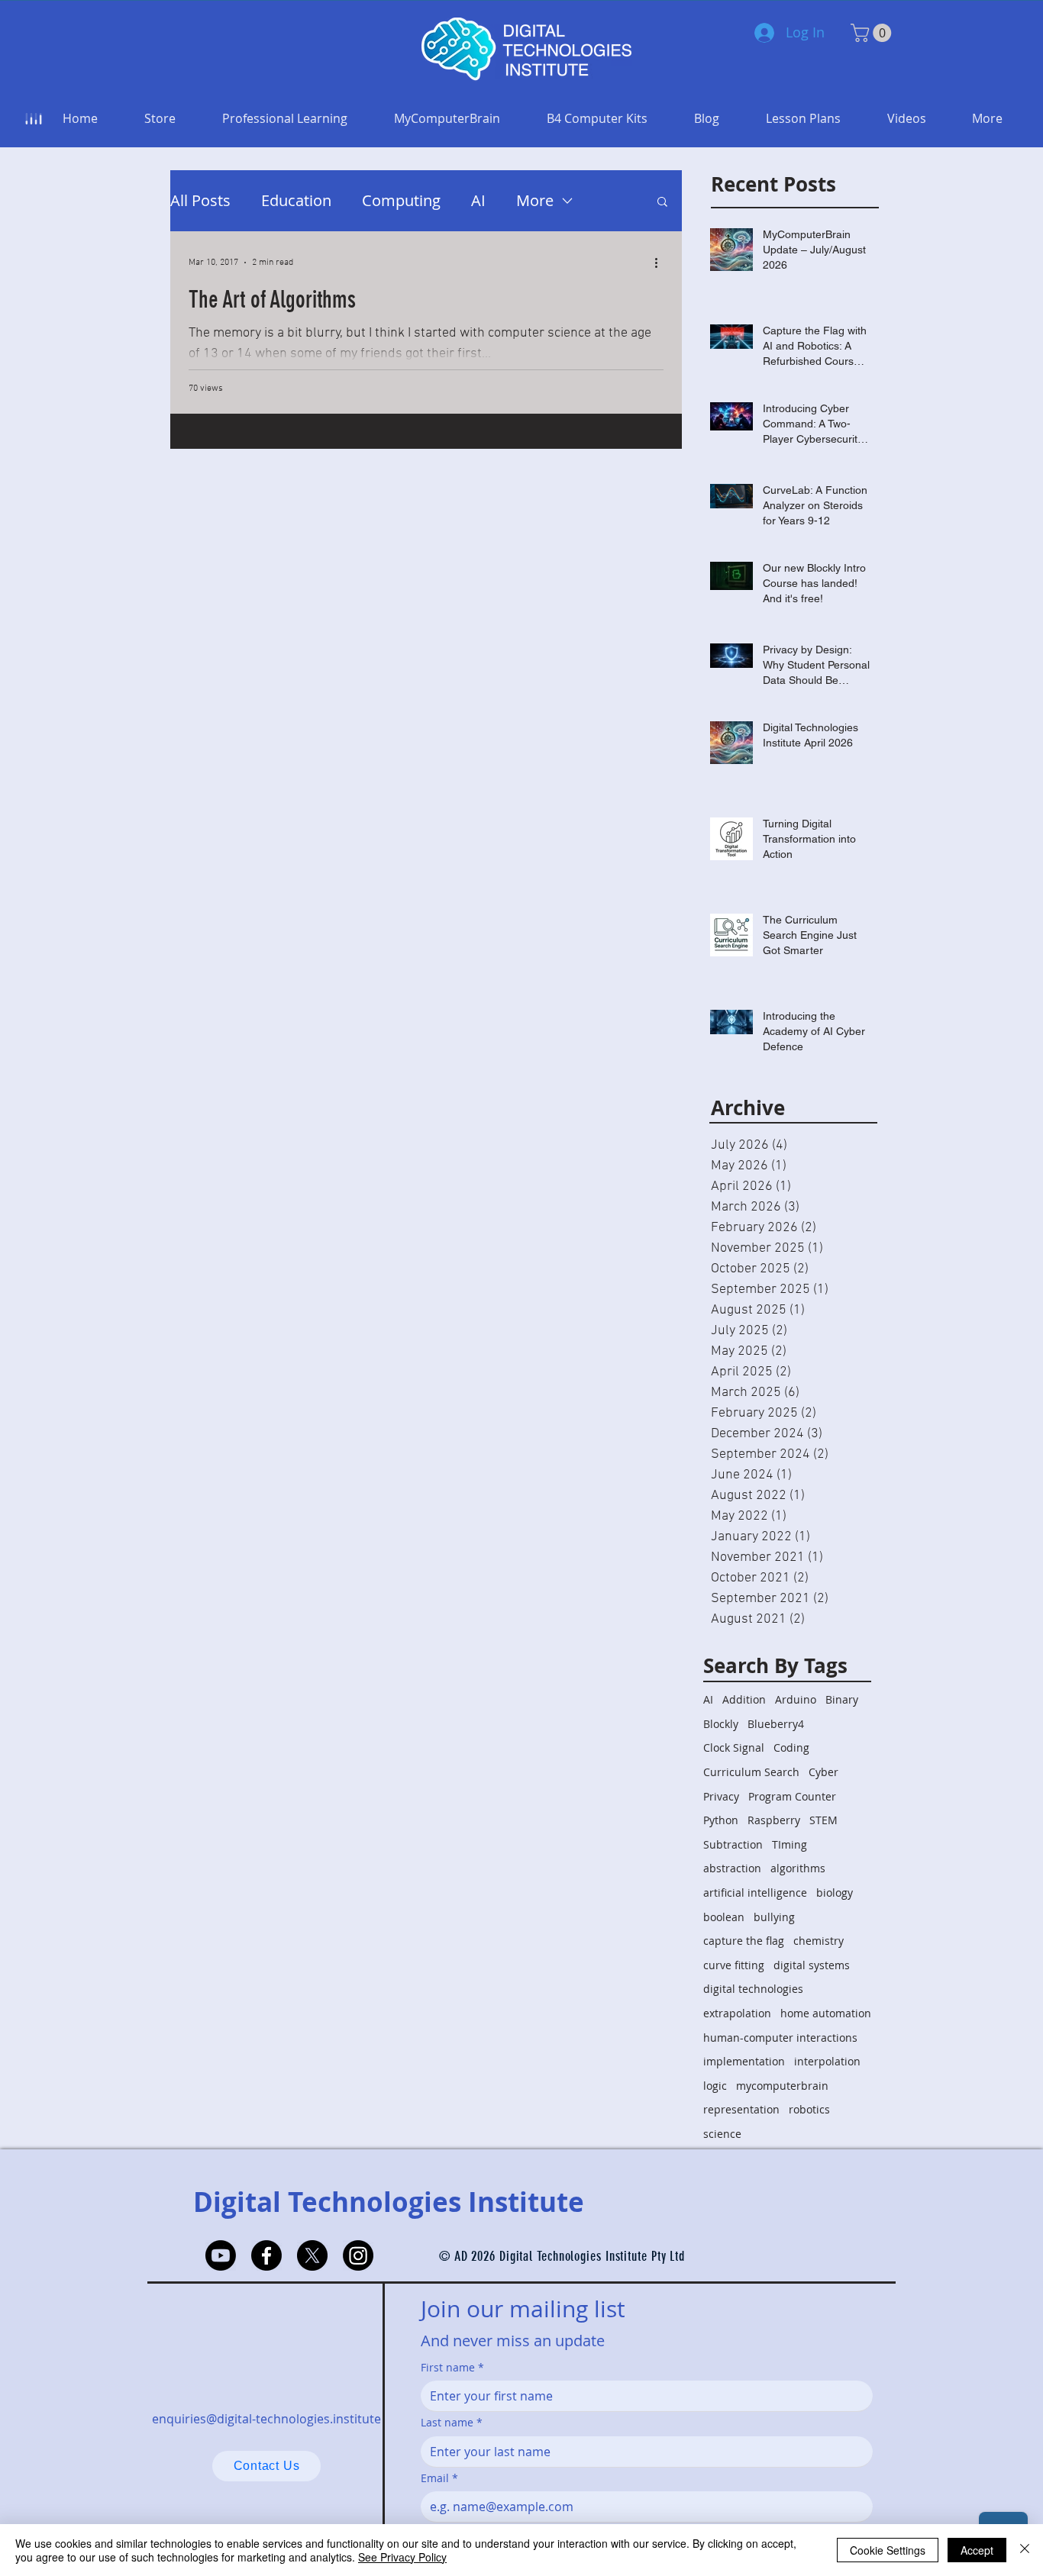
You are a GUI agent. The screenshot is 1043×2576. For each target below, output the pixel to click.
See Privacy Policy (402, 2557)
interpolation (827, 2061)
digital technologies (753, 1989)
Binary (842, 1699)
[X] (312, 2255)
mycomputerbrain (782, 2086)
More (535, 200)
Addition (744, 1699)
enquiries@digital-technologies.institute (266, 2419)
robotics (809, 2109)
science (722, 2134)
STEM (823, 1820)
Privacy (721, 1796)
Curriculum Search (751, 1772)
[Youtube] (221, 2255)
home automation (826, 2013)
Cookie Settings (888, 2550)
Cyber (823, 1772)
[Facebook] (266, 2255)
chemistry (819, 1941)
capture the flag (744, 1941)
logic (715, 2086)
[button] (873, 33)
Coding (791, 1747)
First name (452, 2367)
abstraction (732, 1868)
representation (741, 2109)
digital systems (812, 1965)
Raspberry (774, 1820)
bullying (774, 1917)
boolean (724, 1917)
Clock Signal (734, 1747)
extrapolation (737, 2013)
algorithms (798, 1868)
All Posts (200, 200)
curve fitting (734, 1965)
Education (296, 200)
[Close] (1025, 2550)
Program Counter (792, 1796)
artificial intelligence (755, 1893)
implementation (744, 2061)
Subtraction (733, 1844)
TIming (790, 1844)
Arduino (796, 1699)
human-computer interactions (780, 2038)
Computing (401, 200)
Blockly (721, 1724)
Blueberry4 (776, 1724)
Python (721, 1820)
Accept (977, 2550)
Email (439, 2478)
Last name (452, 2422)
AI (478, 200)
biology (835, 1893)
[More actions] (661, 263)
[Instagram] (358, 2255)
